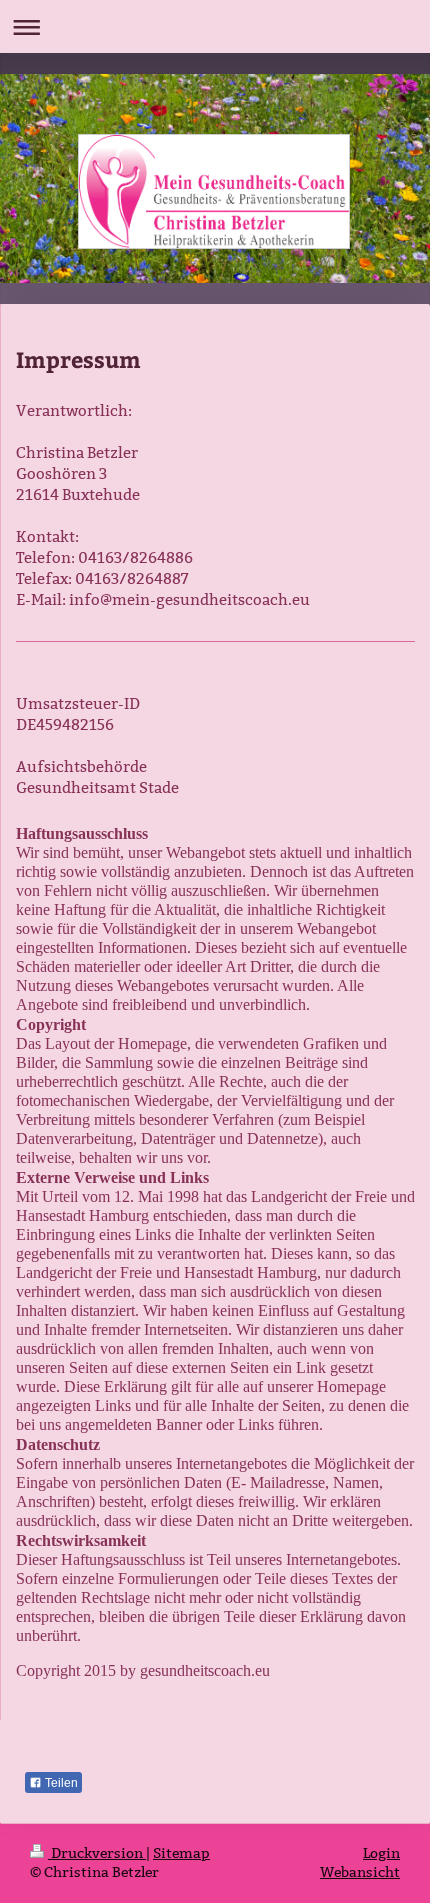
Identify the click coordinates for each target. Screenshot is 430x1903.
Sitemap (181, 1853)
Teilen (60, 1783)
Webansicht (360, 1872)
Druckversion (97, 1853)
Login (381, 1853)
